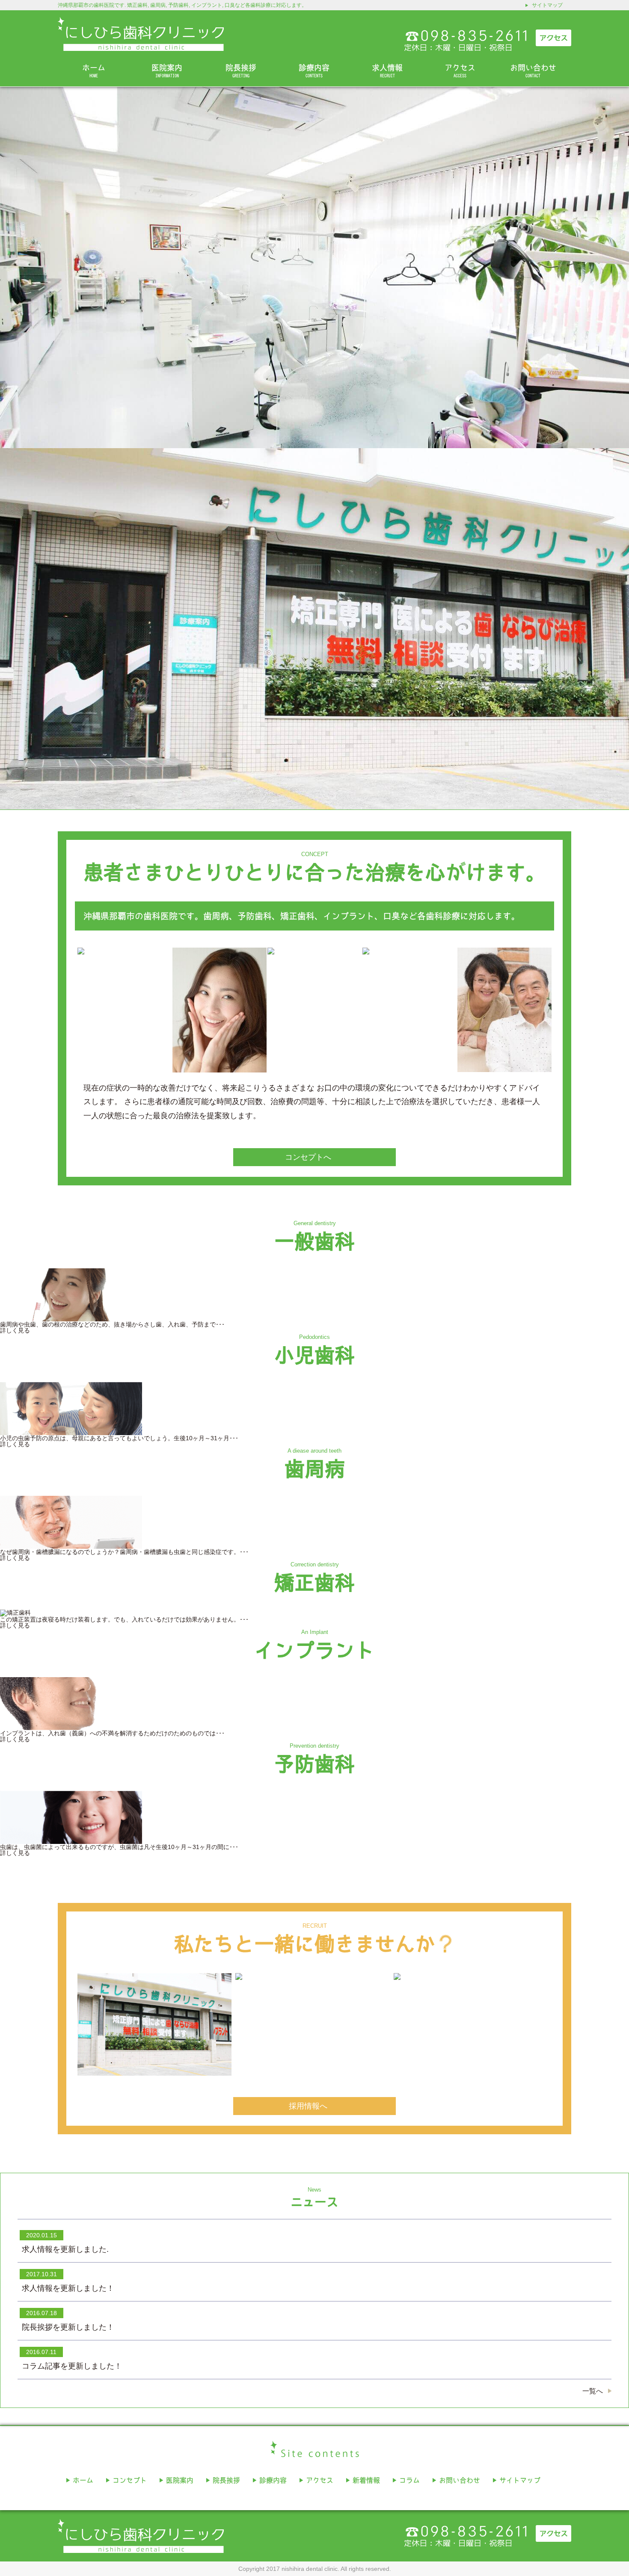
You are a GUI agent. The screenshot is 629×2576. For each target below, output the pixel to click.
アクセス (460, 71)
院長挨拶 (241, 71)
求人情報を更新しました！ (68, 2288)
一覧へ (593, 2391)
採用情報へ (308, 2106)
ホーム (94, 71)
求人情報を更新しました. (65, 2249)
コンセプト (130, 2480)
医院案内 (167, 71)
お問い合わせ (533, 71)
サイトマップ (547, 5)
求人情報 (387, 71)
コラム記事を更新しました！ (72, 2366)
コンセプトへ (308, 1157)
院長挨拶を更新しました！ (68, 2327)
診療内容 (314, 71)
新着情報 (366, 2480)
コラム (409, 2480)
